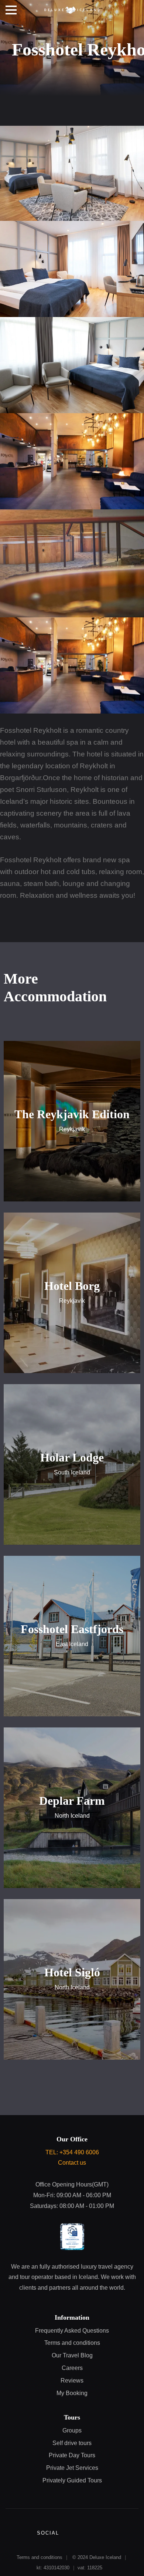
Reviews (72, 2381)
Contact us (72, 2163)
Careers (72, 2368)
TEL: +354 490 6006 (72, 2152)
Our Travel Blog (72, 2355)
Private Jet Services (72, 2468)
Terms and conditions (72, 2343)
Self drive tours (72, 2443)
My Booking (72, 2393)
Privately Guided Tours (72, 2480)
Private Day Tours (72, 2455)
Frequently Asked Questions (72, 2331)
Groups (72, 2430)
